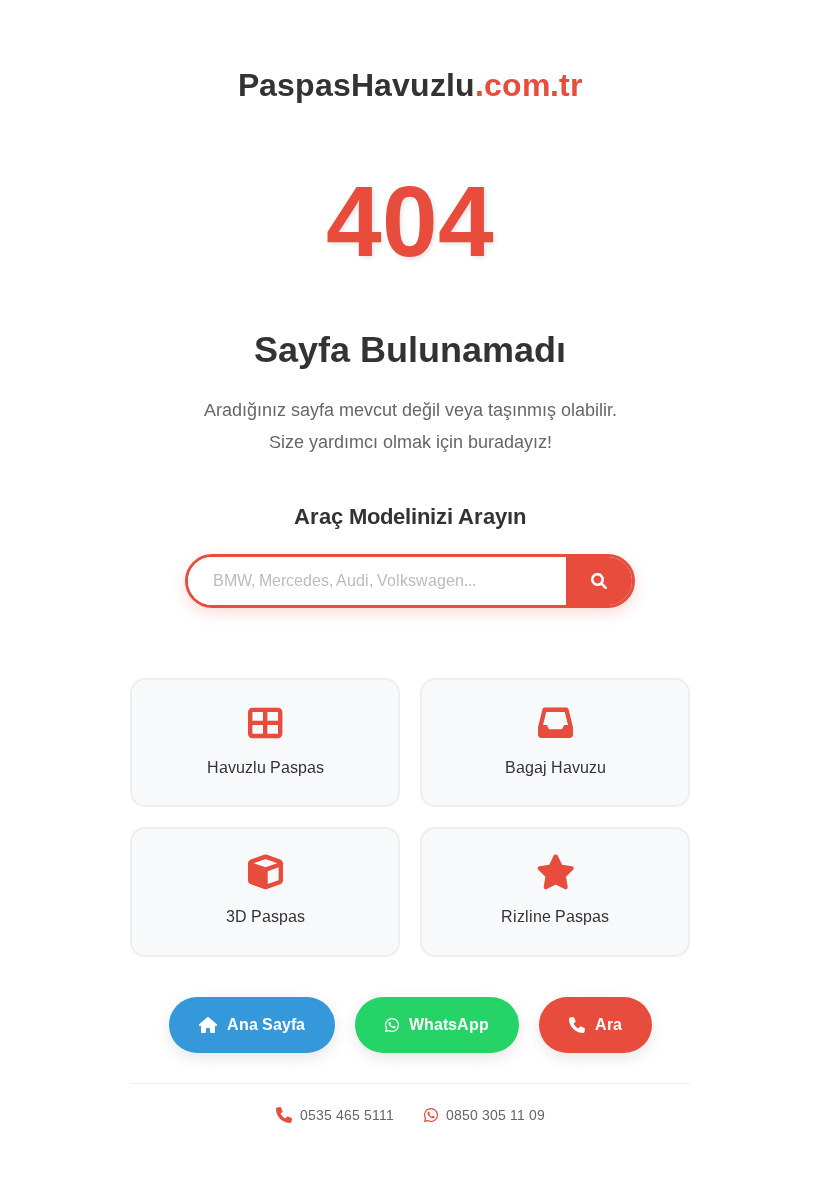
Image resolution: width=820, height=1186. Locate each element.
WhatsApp (449, 1024)
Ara (608, 1024)
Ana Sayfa (266, 1024)
